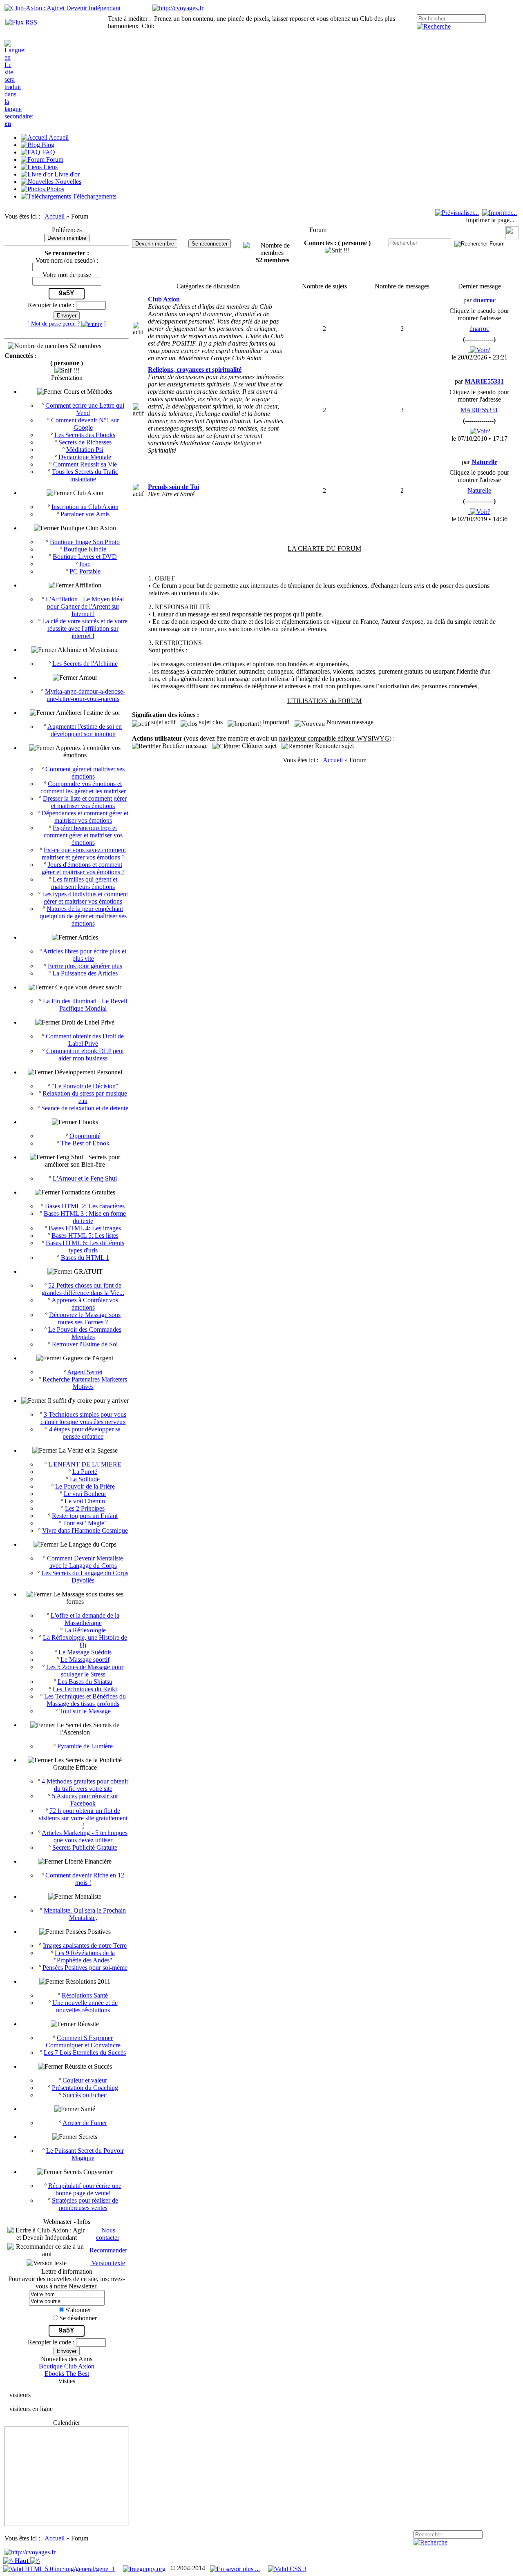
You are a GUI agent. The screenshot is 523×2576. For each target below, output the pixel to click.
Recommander (107, 2250)
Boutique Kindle (85, 549)
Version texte (107, 2263)
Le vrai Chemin (85, 1501)
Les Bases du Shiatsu (85, 1682)
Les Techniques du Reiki (85, 1689)
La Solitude (85, 1479)
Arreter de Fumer (85, 2123)
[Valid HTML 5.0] (60, 2568)
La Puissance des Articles (85, 973)
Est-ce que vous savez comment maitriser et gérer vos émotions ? (84, 854)
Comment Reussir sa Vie (85, 464)
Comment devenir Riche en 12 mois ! (85, 1879)
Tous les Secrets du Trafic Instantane (85, 475)
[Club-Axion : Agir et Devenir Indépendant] (63, 8)
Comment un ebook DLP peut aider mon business (85, 1055)
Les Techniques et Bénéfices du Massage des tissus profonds (85, 1700)
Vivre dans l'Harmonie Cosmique (85, 1530)
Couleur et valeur (85, 2080)
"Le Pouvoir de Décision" (85, 1086)
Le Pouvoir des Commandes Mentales (85, 1333)
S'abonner (78, 2310)
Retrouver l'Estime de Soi (85, 1344)
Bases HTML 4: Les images (85, 1228)
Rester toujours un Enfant (85, 1516)
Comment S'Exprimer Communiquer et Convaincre (83, 2041)
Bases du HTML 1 (85, 1258)
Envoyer (67, 316)
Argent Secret (85, 1372)
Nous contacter (108, 2234)
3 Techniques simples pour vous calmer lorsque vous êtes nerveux (83, 1418)
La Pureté (85, 1472)
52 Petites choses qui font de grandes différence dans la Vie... (83, 1289)
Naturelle (479, 490)
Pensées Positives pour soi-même (85, 1968)
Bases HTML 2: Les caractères (85, 1206)
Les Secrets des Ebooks (85, 435)
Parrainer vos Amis (85, 514)
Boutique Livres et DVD (85, 557)
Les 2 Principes (85, 1508)
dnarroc (479, 329)
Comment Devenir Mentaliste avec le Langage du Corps (85, 1562)
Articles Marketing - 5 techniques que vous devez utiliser (85, 1836)
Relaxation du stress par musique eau (85, 1097)
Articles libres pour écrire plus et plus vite (85, 955)
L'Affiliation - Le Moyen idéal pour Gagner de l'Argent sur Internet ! (85, 606)
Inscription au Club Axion (85, 507)
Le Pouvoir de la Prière (85, 1486)
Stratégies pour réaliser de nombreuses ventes (85, 2204)
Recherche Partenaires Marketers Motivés (85, 1383)
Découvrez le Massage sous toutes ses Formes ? (85, 1318)
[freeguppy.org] (145, 2568)
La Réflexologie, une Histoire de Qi (85, 1641)
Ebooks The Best (67, 2374)
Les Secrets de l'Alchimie (85, 664)
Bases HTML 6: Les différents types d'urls (85, 1247)
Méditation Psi (85, 450)
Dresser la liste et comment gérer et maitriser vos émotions (85, 802)
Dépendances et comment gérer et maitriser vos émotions (85, 817)
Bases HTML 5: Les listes (85, 1236)
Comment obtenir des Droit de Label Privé (85, 1040)
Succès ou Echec (85, 2095)
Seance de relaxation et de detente (85, 1108)
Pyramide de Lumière (85, 1746)
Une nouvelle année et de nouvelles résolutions (85, 2006)
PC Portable (85, 571)
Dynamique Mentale (85, 457)
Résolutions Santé (85, 1995)
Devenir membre (67, 238)
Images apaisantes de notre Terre (85, 1945)
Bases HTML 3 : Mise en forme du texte (85, 1217)
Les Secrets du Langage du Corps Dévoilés (85, 1577)
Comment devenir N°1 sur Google (85, 424)
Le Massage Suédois (85, 1652)
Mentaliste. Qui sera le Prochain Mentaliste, (85, 1914)
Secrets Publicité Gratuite (85, 1847)
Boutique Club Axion (67, 2366)
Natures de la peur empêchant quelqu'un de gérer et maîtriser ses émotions (83, 916)
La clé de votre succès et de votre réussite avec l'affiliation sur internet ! (85, 628)
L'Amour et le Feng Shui (85, 1178)
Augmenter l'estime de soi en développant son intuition (85, 730)
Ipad (85, 564)
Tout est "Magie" (85, 1523)
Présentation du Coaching (85, 2088)
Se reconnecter (210, 244)
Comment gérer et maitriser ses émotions (85, 773)
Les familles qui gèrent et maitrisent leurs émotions (84, 883)
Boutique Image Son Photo (85, 542)
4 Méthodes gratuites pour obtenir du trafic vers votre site (85, 1785)
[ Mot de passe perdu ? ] (67, 324)
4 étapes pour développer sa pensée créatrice (85, 1433)
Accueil (55, 216)
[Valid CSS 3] (287, 2568)
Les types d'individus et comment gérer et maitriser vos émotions (85, 898)
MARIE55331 (479, 410)
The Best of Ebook (85, 1143)
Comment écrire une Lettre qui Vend (85, 409)
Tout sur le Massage (85, 1711)
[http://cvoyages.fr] (178, 8)
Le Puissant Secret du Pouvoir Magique (85, 2154)
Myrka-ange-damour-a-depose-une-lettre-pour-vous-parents (85, 695)
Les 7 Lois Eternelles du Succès (85, 2053)
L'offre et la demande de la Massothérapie (85, 1619)
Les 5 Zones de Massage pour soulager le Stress (85, 1671)
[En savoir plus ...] (236, 2568)
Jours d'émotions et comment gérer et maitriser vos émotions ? (83, 868)
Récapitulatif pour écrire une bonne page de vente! (85, 2189)
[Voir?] (479, 350)
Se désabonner (78, 2318)
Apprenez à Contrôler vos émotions (85, 1304)
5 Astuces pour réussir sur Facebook (85, 1800)
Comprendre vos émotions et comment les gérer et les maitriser (83, 787)
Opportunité (85, 1136)
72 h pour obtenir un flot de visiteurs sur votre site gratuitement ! (83, 1818)
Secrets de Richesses (85, 442)
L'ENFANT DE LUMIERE (85, 1464)
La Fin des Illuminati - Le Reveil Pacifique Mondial (85, 1005)
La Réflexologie (85, 1630)
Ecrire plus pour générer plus (85, 966)
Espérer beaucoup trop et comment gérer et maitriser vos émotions (83, 835)
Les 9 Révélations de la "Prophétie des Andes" (85, 1957)
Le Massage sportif (85, 1660)
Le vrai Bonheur (85, 1494)
